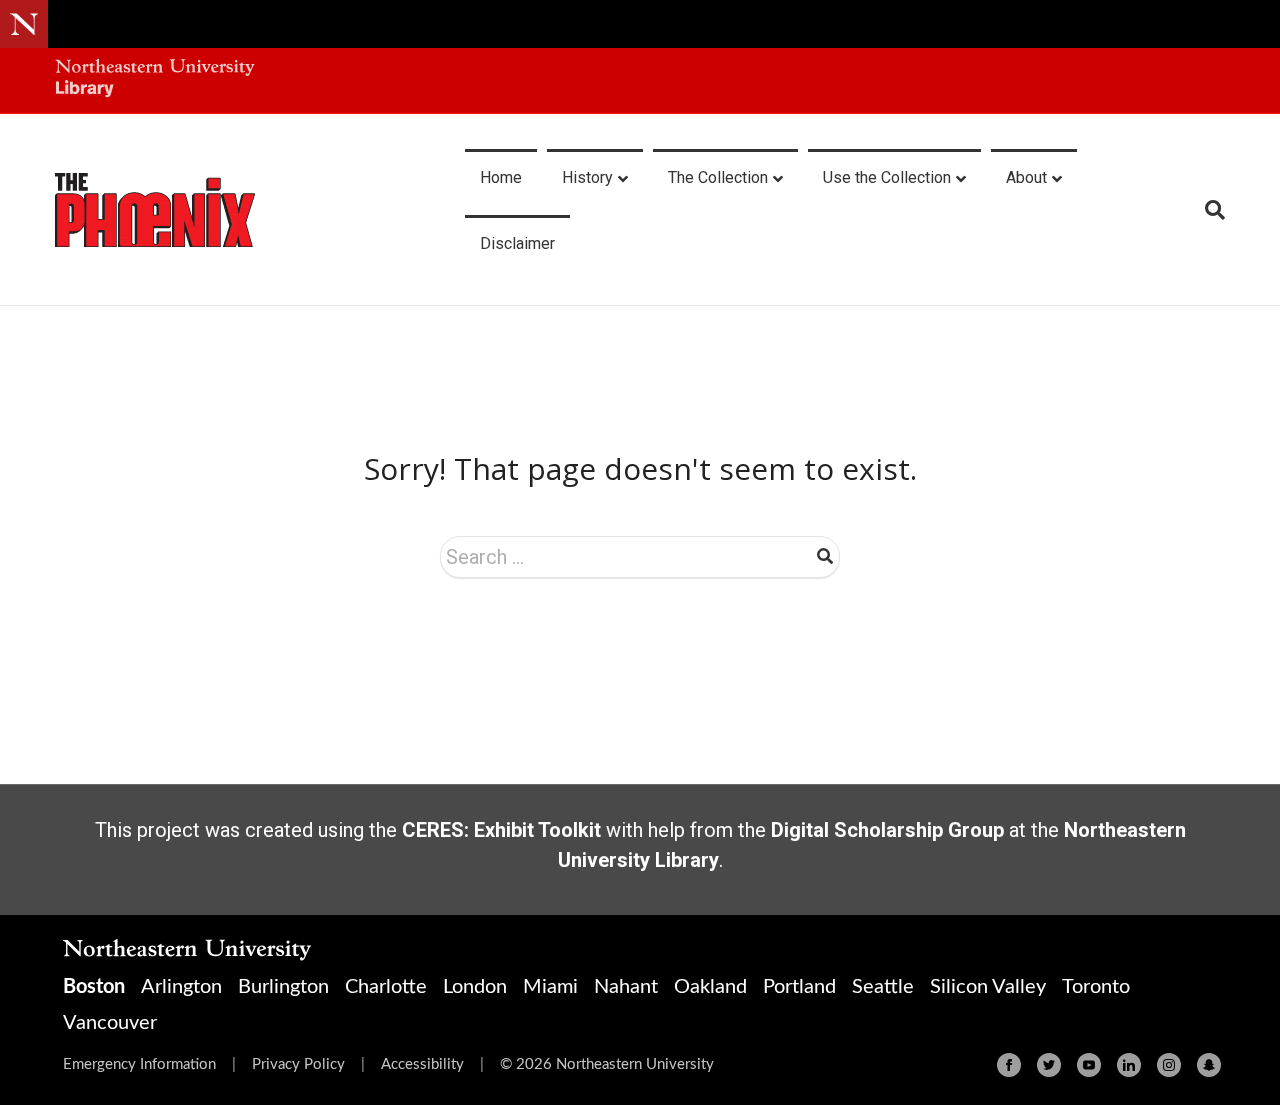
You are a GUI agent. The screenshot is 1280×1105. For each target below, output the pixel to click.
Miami (550, 987)
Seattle (883, 987)
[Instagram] (1169, 1065)
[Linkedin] (1129, 1065)
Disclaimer (517, 243)
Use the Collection (887, 177)
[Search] (1207, 210)
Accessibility (422, 1064)
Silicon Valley (988, 987)
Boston (94, 987)
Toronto (1096, 987)
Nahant (626, 987)
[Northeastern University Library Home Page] (155, 80)
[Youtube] (1089, 1065)
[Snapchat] (1209, 1065)
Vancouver (110, 1023)
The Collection (718, 177)
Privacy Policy (298, 1064)
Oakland (710, 987)
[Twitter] (1049, 1065)
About (1026, 177)
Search (825, 556)
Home (501, 177)
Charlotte (386, 987)
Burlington (283, 987)
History (587, 177)
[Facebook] (1009, 1065)
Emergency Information (139, 1064)
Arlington (181, 987)
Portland (799, 987)
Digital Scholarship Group (887, 830)
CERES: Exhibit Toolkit (501, 830)
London (475, 987)
